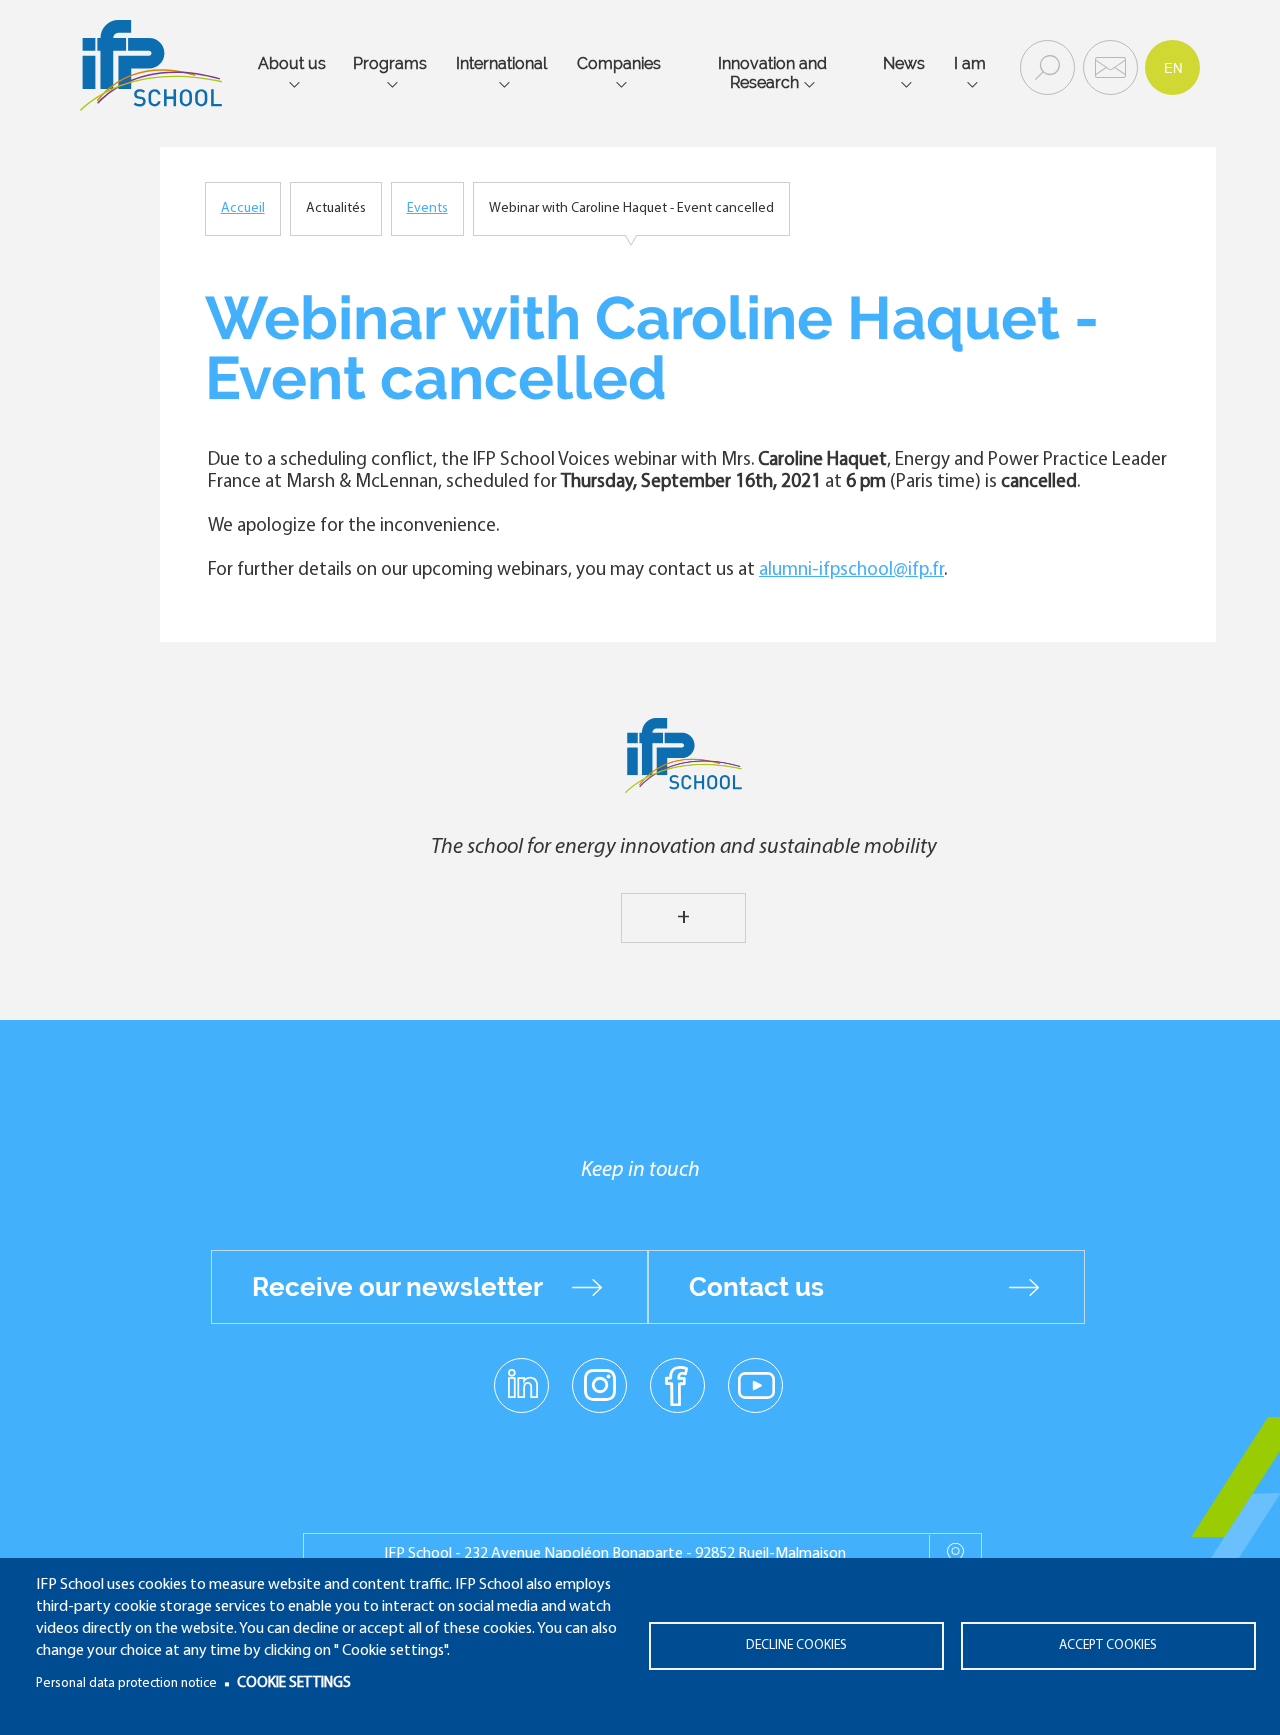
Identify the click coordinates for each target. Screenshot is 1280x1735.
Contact (1108, 66)
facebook (677, 1384)
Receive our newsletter (397, 1287)
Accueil (243, 208)
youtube (755, 1384)
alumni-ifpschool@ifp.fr (851, 570)
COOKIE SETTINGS (294, 1683)
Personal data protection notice (126, 1683)
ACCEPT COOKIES (1108, 1645)
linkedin (521, 1373)
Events (427, 208)
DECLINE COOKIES (796, 1645)
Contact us (756, 1287)
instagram (599, 1384)
